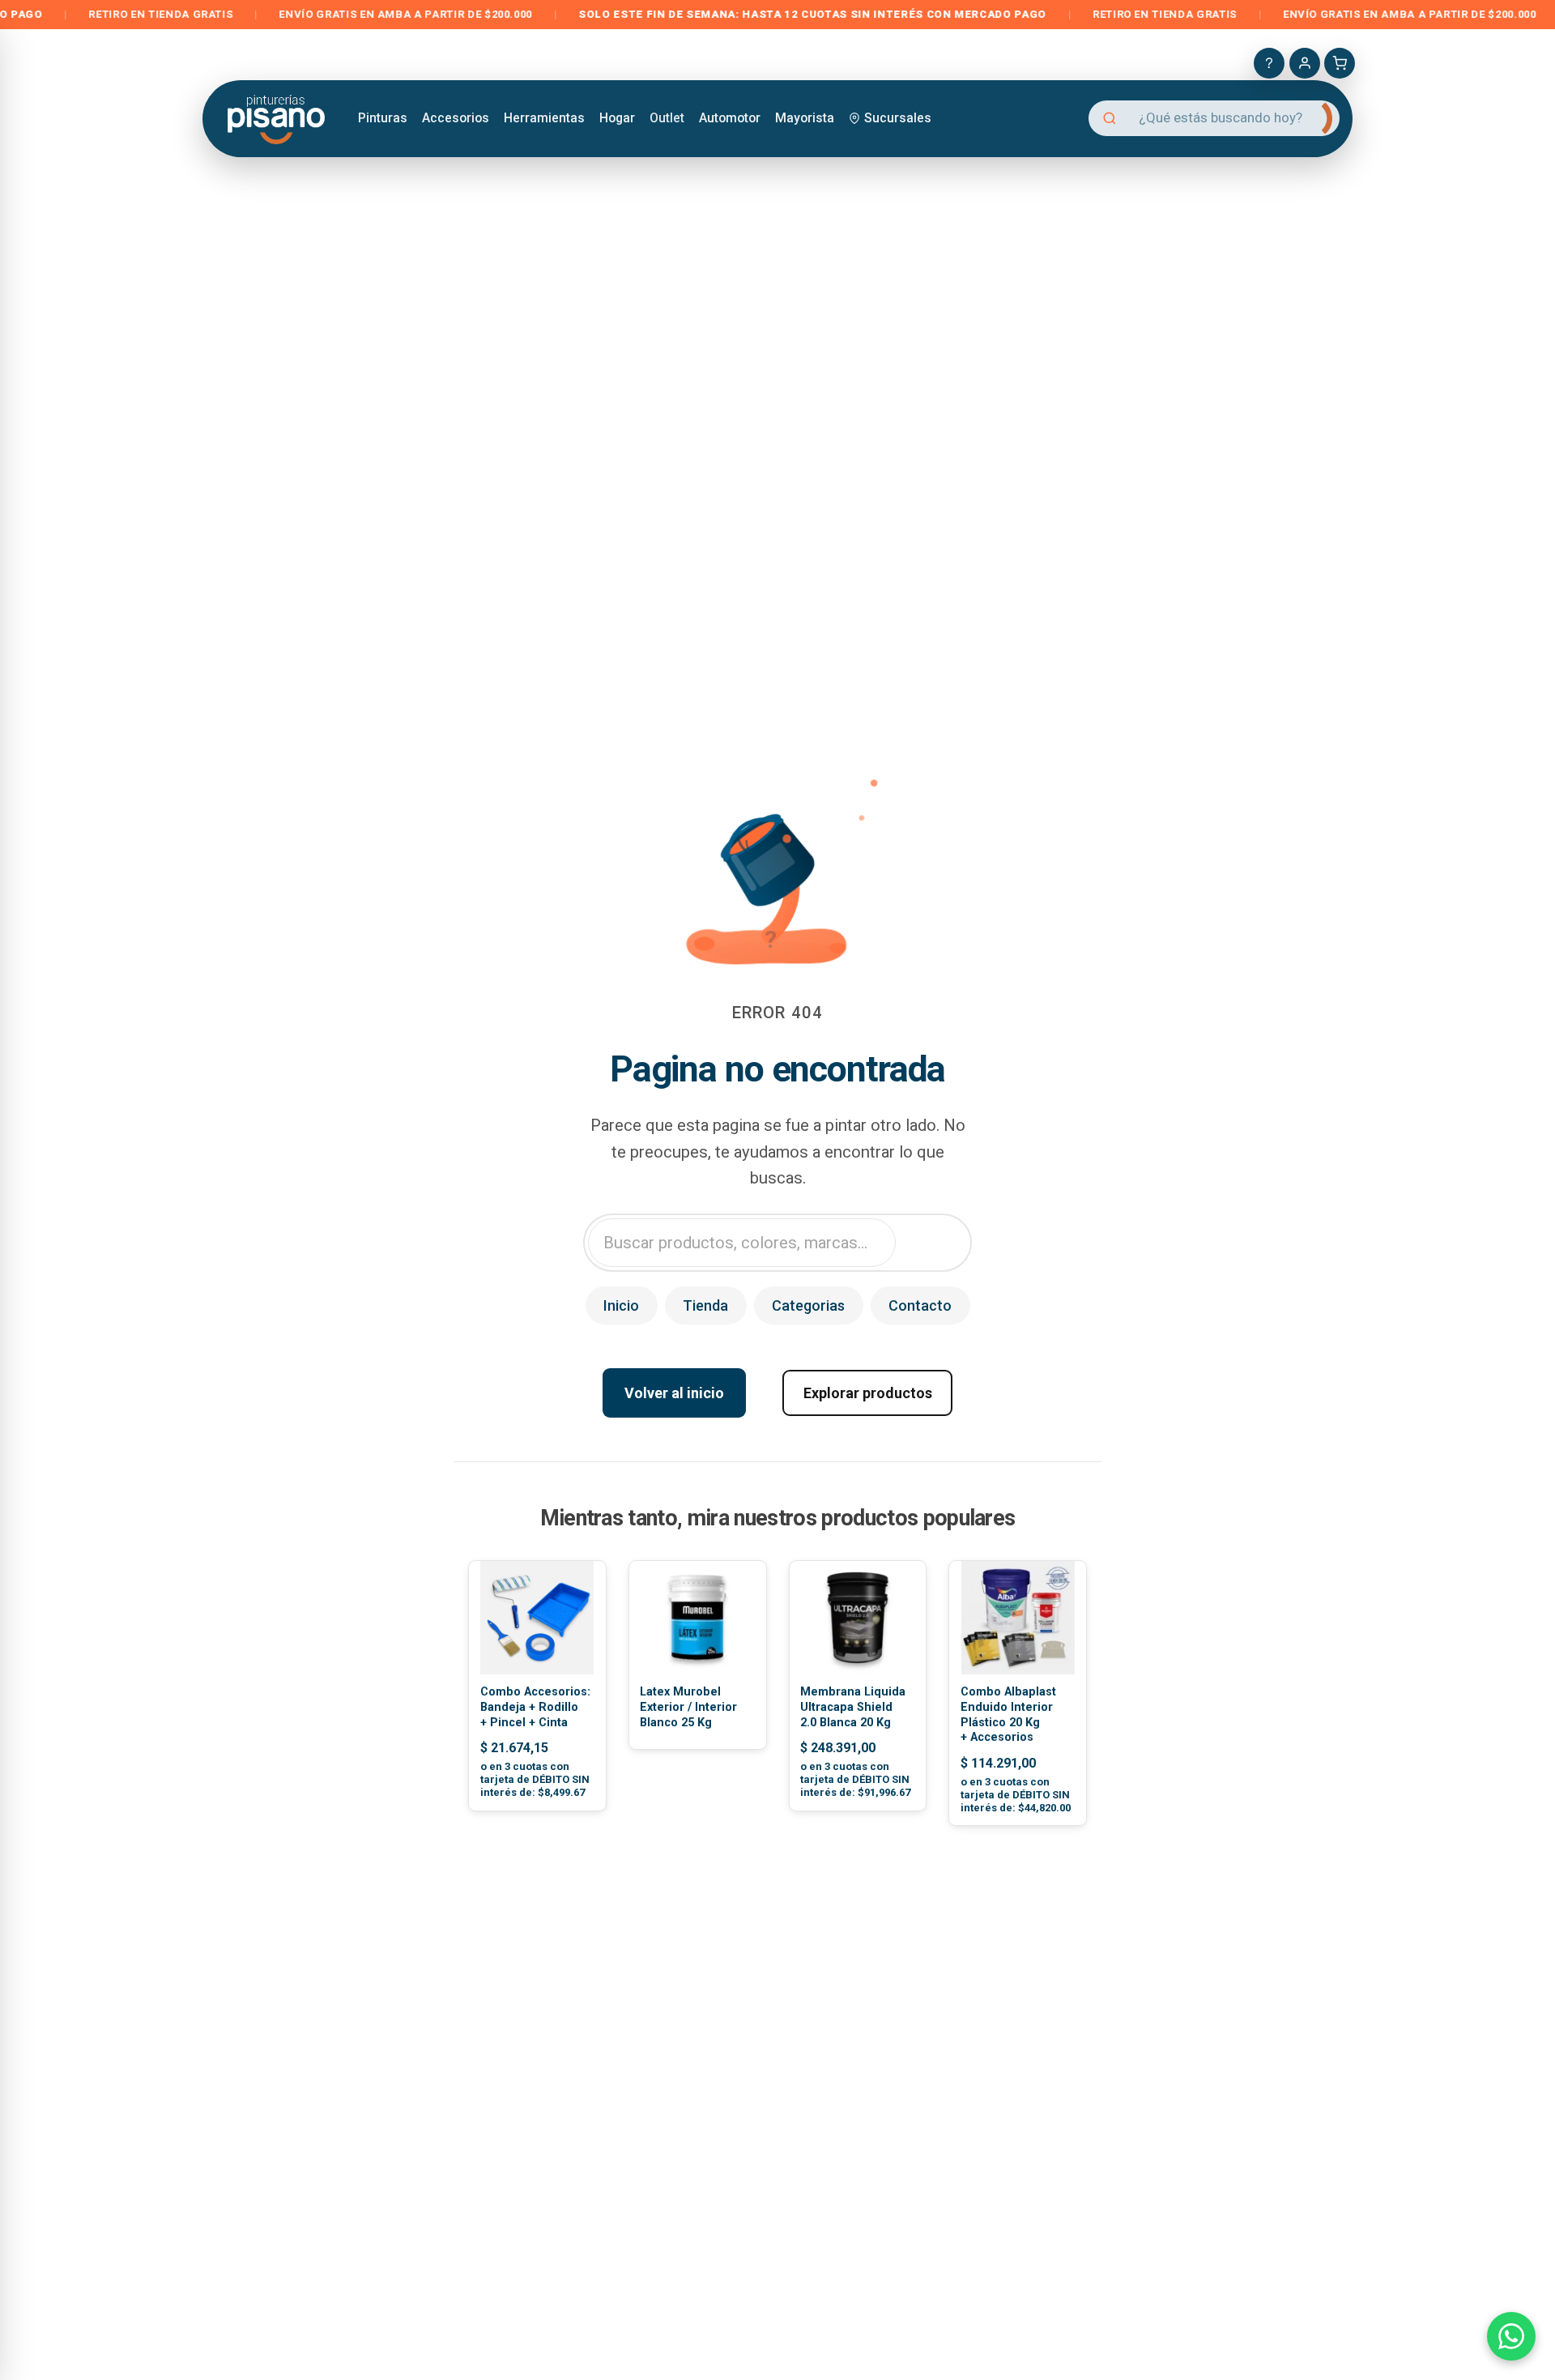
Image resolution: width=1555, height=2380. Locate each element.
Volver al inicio (674, 1393)
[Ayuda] (1269, 63)
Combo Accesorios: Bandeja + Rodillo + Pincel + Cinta (535, 1707)
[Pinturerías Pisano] (277, 118)
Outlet (667, 118)
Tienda (705, 1305)
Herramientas (544, 118)
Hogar (617, 118)
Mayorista (805, 118)
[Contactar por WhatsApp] (1511, 2336)
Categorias (808, 1305)
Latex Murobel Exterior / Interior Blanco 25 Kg (688, 1707)
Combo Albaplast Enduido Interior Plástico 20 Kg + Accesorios (1008, 1715)
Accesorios (456, 118)
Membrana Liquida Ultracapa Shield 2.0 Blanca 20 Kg (853, 1707)
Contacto (920, 1305)
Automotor (730, 118)
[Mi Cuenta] (1305, 63)
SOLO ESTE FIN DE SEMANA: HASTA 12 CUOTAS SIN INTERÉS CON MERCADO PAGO (747, 14)
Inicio (621, 1305)
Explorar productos (868, 1393)
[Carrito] (1340, 63)
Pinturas (383, 118)
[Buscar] (1314, 118)
